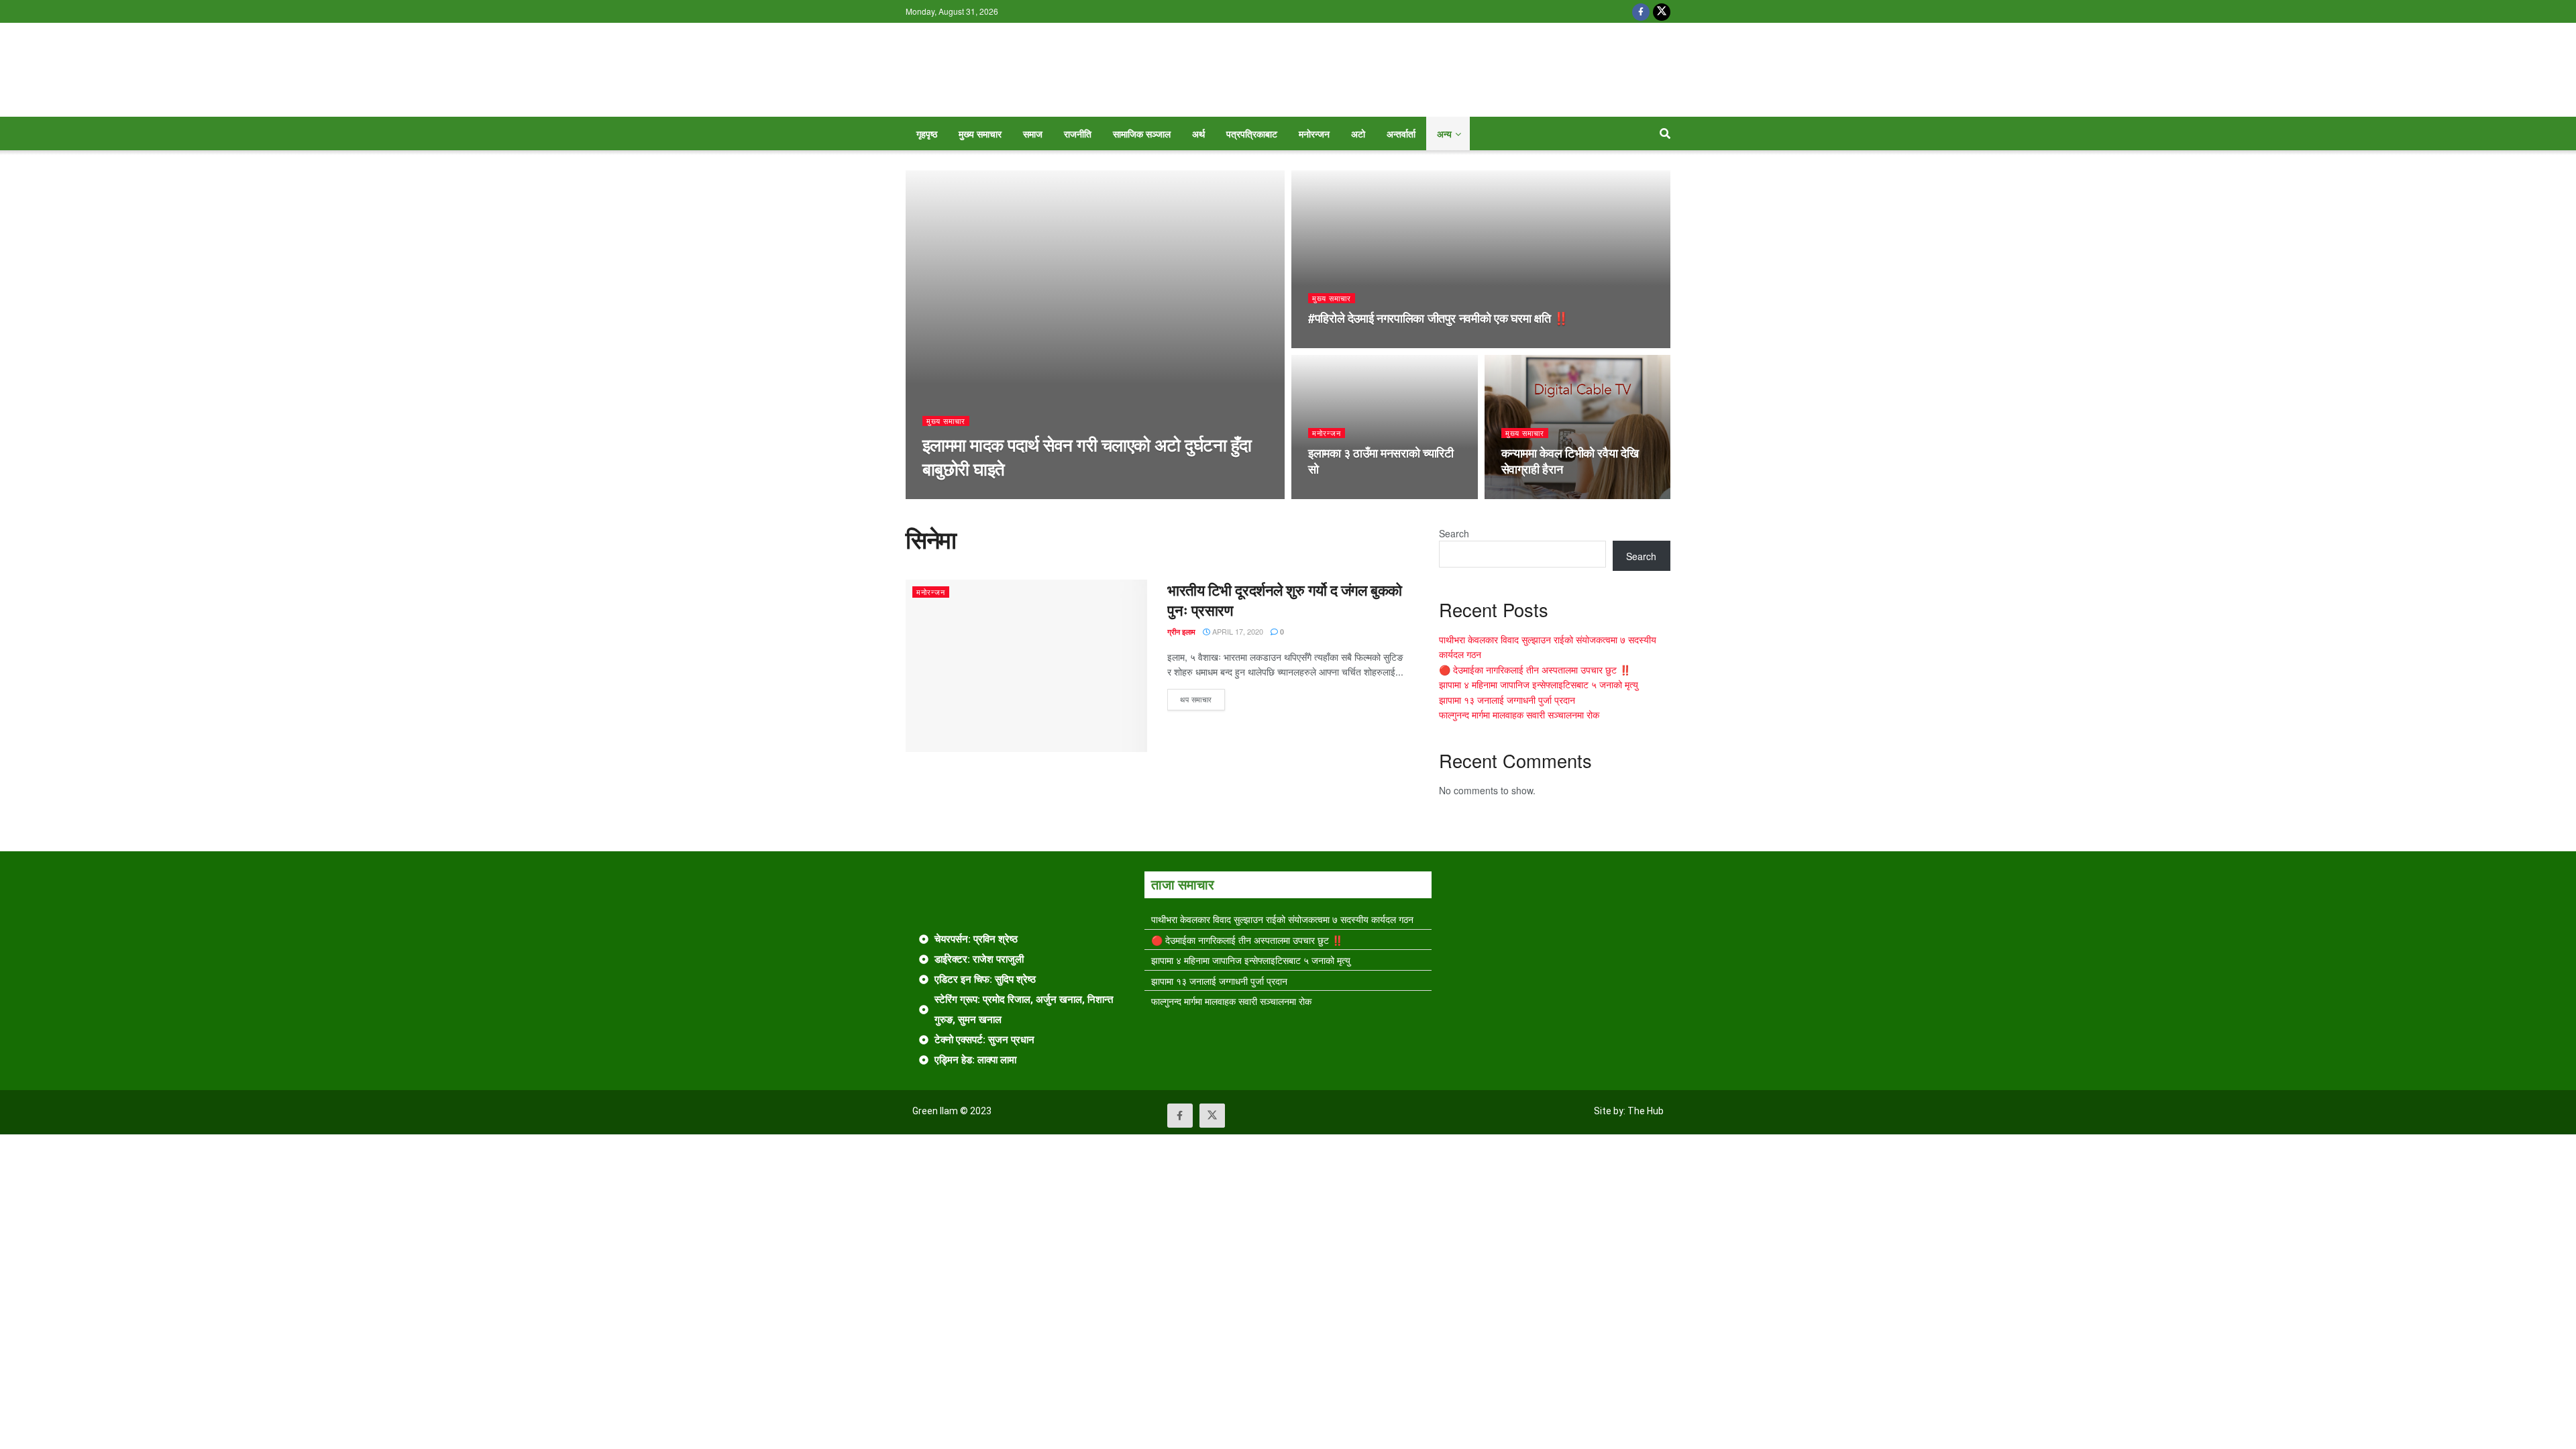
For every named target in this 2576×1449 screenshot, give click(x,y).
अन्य (1444, 133)
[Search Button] (1665, 133)
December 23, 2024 (1002, 494)
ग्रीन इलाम (936, 495)
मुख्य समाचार (980, 133)
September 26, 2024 (1354, 344)
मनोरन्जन (1314, 133)
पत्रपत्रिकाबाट (1252, 133)
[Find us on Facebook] (1641, 11)
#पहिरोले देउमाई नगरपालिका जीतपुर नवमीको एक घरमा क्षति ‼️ (1438, 318)
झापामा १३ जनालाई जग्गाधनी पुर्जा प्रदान (1507, 700)
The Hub (1646, 1111)
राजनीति (1078, 133)
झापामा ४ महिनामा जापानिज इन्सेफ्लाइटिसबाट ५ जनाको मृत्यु (1539, 684)
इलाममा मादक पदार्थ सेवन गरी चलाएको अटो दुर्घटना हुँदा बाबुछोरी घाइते (1087, 456)
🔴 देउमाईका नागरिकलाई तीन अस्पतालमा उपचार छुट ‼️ (1535, 669)
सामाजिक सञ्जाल (1142, 133)
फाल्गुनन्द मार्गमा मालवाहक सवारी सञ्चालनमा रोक (1519, 714)
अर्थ (1198, 133)
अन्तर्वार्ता (1401, 133)
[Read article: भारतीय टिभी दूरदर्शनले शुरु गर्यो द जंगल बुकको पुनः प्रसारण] (1026, 666)
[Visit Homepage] (1288, 70)
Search (1454, 533)
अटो (1358, 133)
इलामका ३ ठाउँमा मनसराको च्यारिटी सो (1381, 461)
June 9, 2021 (1533, 495)
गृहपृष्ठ (927, 133)
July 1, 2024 (1338, 495)
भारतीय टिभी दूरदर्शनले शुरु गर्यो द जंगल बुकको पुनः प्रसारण (1285, 600)
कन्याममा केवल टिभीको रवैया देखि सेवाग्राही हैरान (1570, 461)
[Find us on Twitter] (1662, 11)
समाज (1033, 133)
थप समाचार (1202, 697)
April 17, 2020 (1237, 631)
